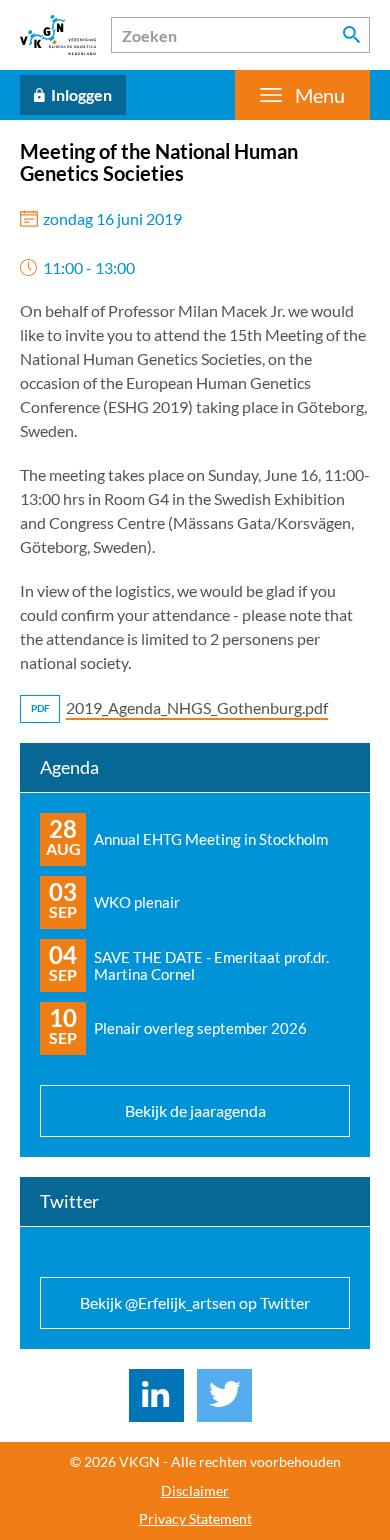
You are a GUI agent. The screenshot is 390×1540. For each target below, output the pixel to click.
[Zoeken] (352, 35)
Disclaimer (195, 1491)
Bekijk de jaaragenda (195, 1110)
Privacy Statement (195, 1519)
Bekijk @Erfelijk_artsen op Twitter (195, 1302)
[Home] (58, 35)
